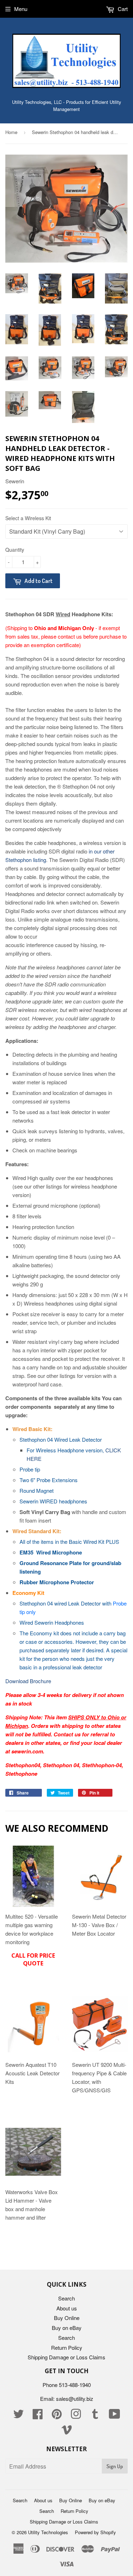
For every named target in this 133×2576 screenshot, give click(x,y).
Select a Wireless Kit (28, 518)
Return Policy (67, 2347)
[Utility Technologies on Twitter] (18, 2416)
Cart (122, 9)
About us (67, 2308)
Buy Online (67, 2318)
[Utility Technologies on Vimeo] (67, 2432)
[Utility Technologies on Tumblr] (95, 2416)
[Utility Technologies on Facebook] (38, 2416)
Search (66, 2298)
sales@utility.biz (75, 2399)
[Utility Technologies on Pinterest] (57, 2416)
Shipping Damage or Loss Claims (66, 2357)
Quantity (15, 550)
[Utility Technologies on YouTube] (115, 2416)
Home (11, 132)
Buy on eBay (67, 2328)
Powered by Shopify (95, 2532)
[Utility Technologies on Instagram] (76, 2416)
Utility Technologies (48, 2532)
